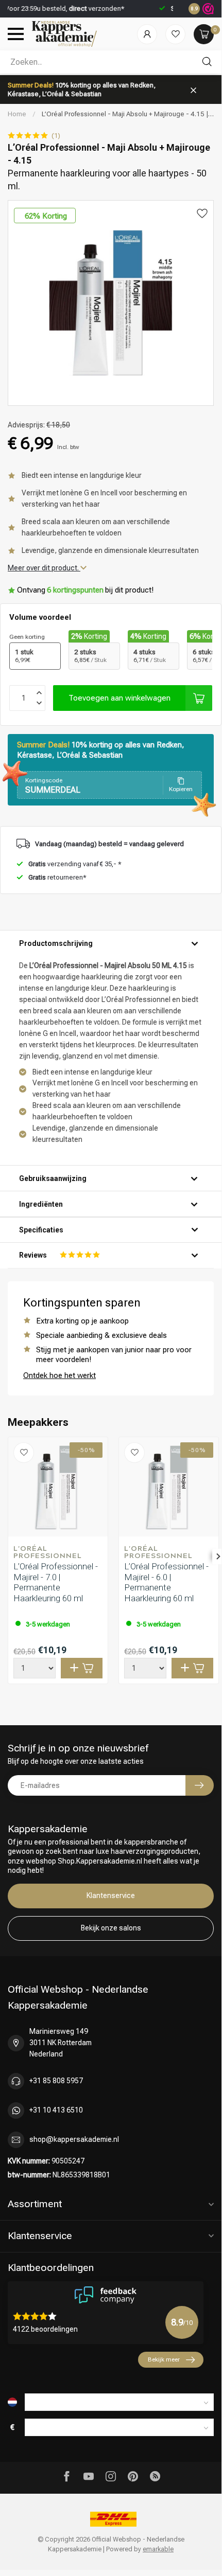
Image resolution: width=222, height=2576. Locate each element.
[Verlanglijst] (175, 34)
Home (17, 114)
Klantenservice (111, 1895)
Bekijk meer (164, 2359)
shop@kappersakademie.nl (74, 2139)
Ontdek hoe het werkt (59, 1375)
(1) (56, 136)
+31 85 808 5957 (56, 2081)
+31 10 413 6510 (56, 2110)
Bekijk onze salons (111, 1928)
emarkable (158, 2549)
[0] (204, 34)
